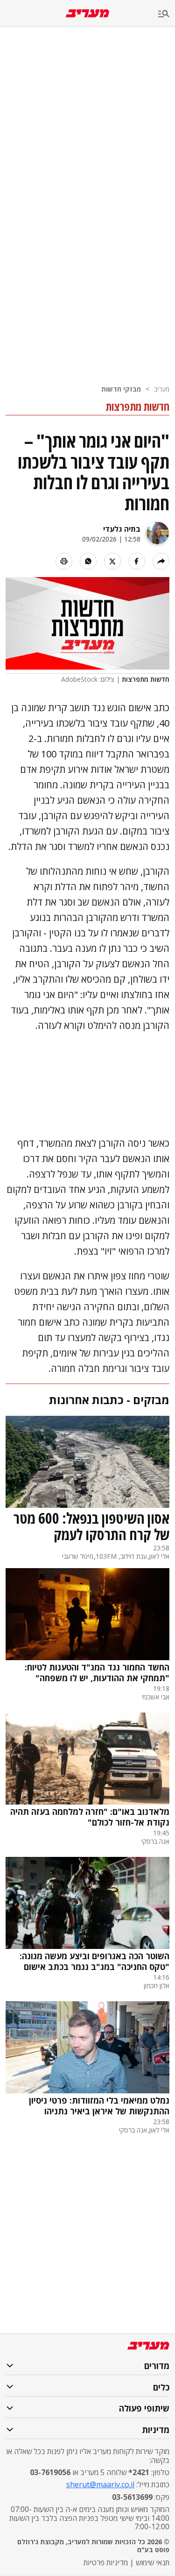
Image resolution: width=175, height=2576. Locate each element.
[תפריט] (167, 14)
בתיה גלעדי (122, 529)
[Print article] (64, 561)
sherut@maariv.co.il (100, 2484)
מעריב (162, 389)
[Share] (161, 561)
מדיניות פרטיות (106, 2562)
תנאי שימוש (153, 2562)
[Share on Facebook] (137, 561)
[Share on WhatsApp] (88, 561)
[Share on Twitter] (112, 561)
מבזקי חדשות (121, 389)
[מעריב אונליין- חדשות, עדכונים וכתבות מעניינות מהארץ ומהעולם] (87, 13)
